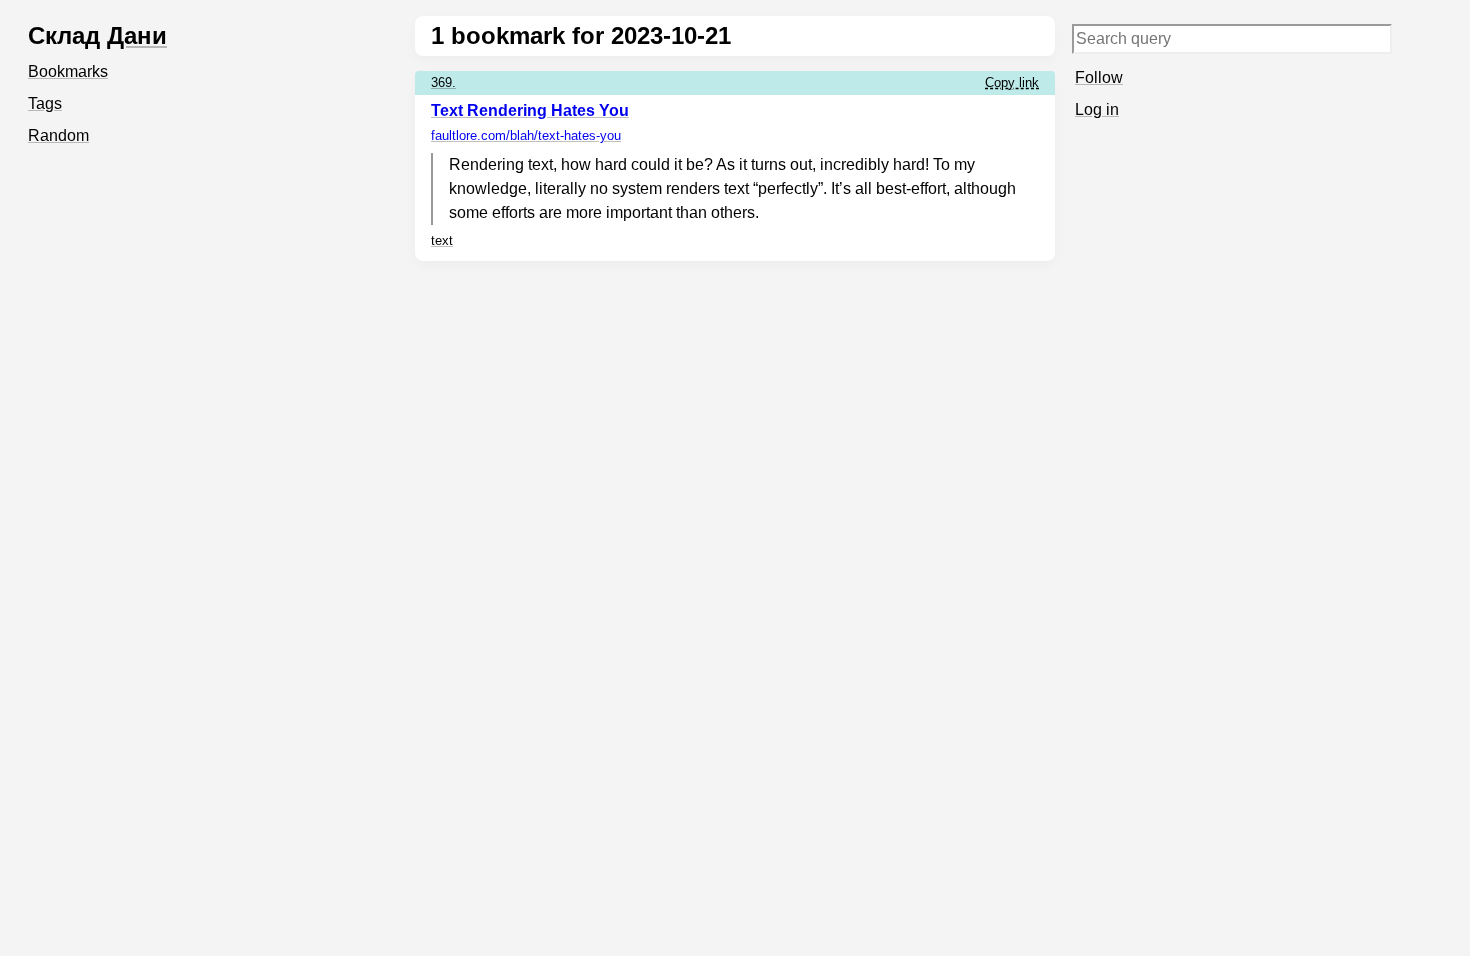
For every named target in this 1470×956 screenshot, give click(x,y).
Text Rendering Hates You (530, 110)
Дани (137, 35)
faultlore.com (526, 135)
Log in (1097, 109)
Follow (1099, 77)
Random (58, 135)
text (442, 240)
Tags (45, 103)
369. (443, 82)
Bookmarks (68, 71)
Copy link (1012, 82)
